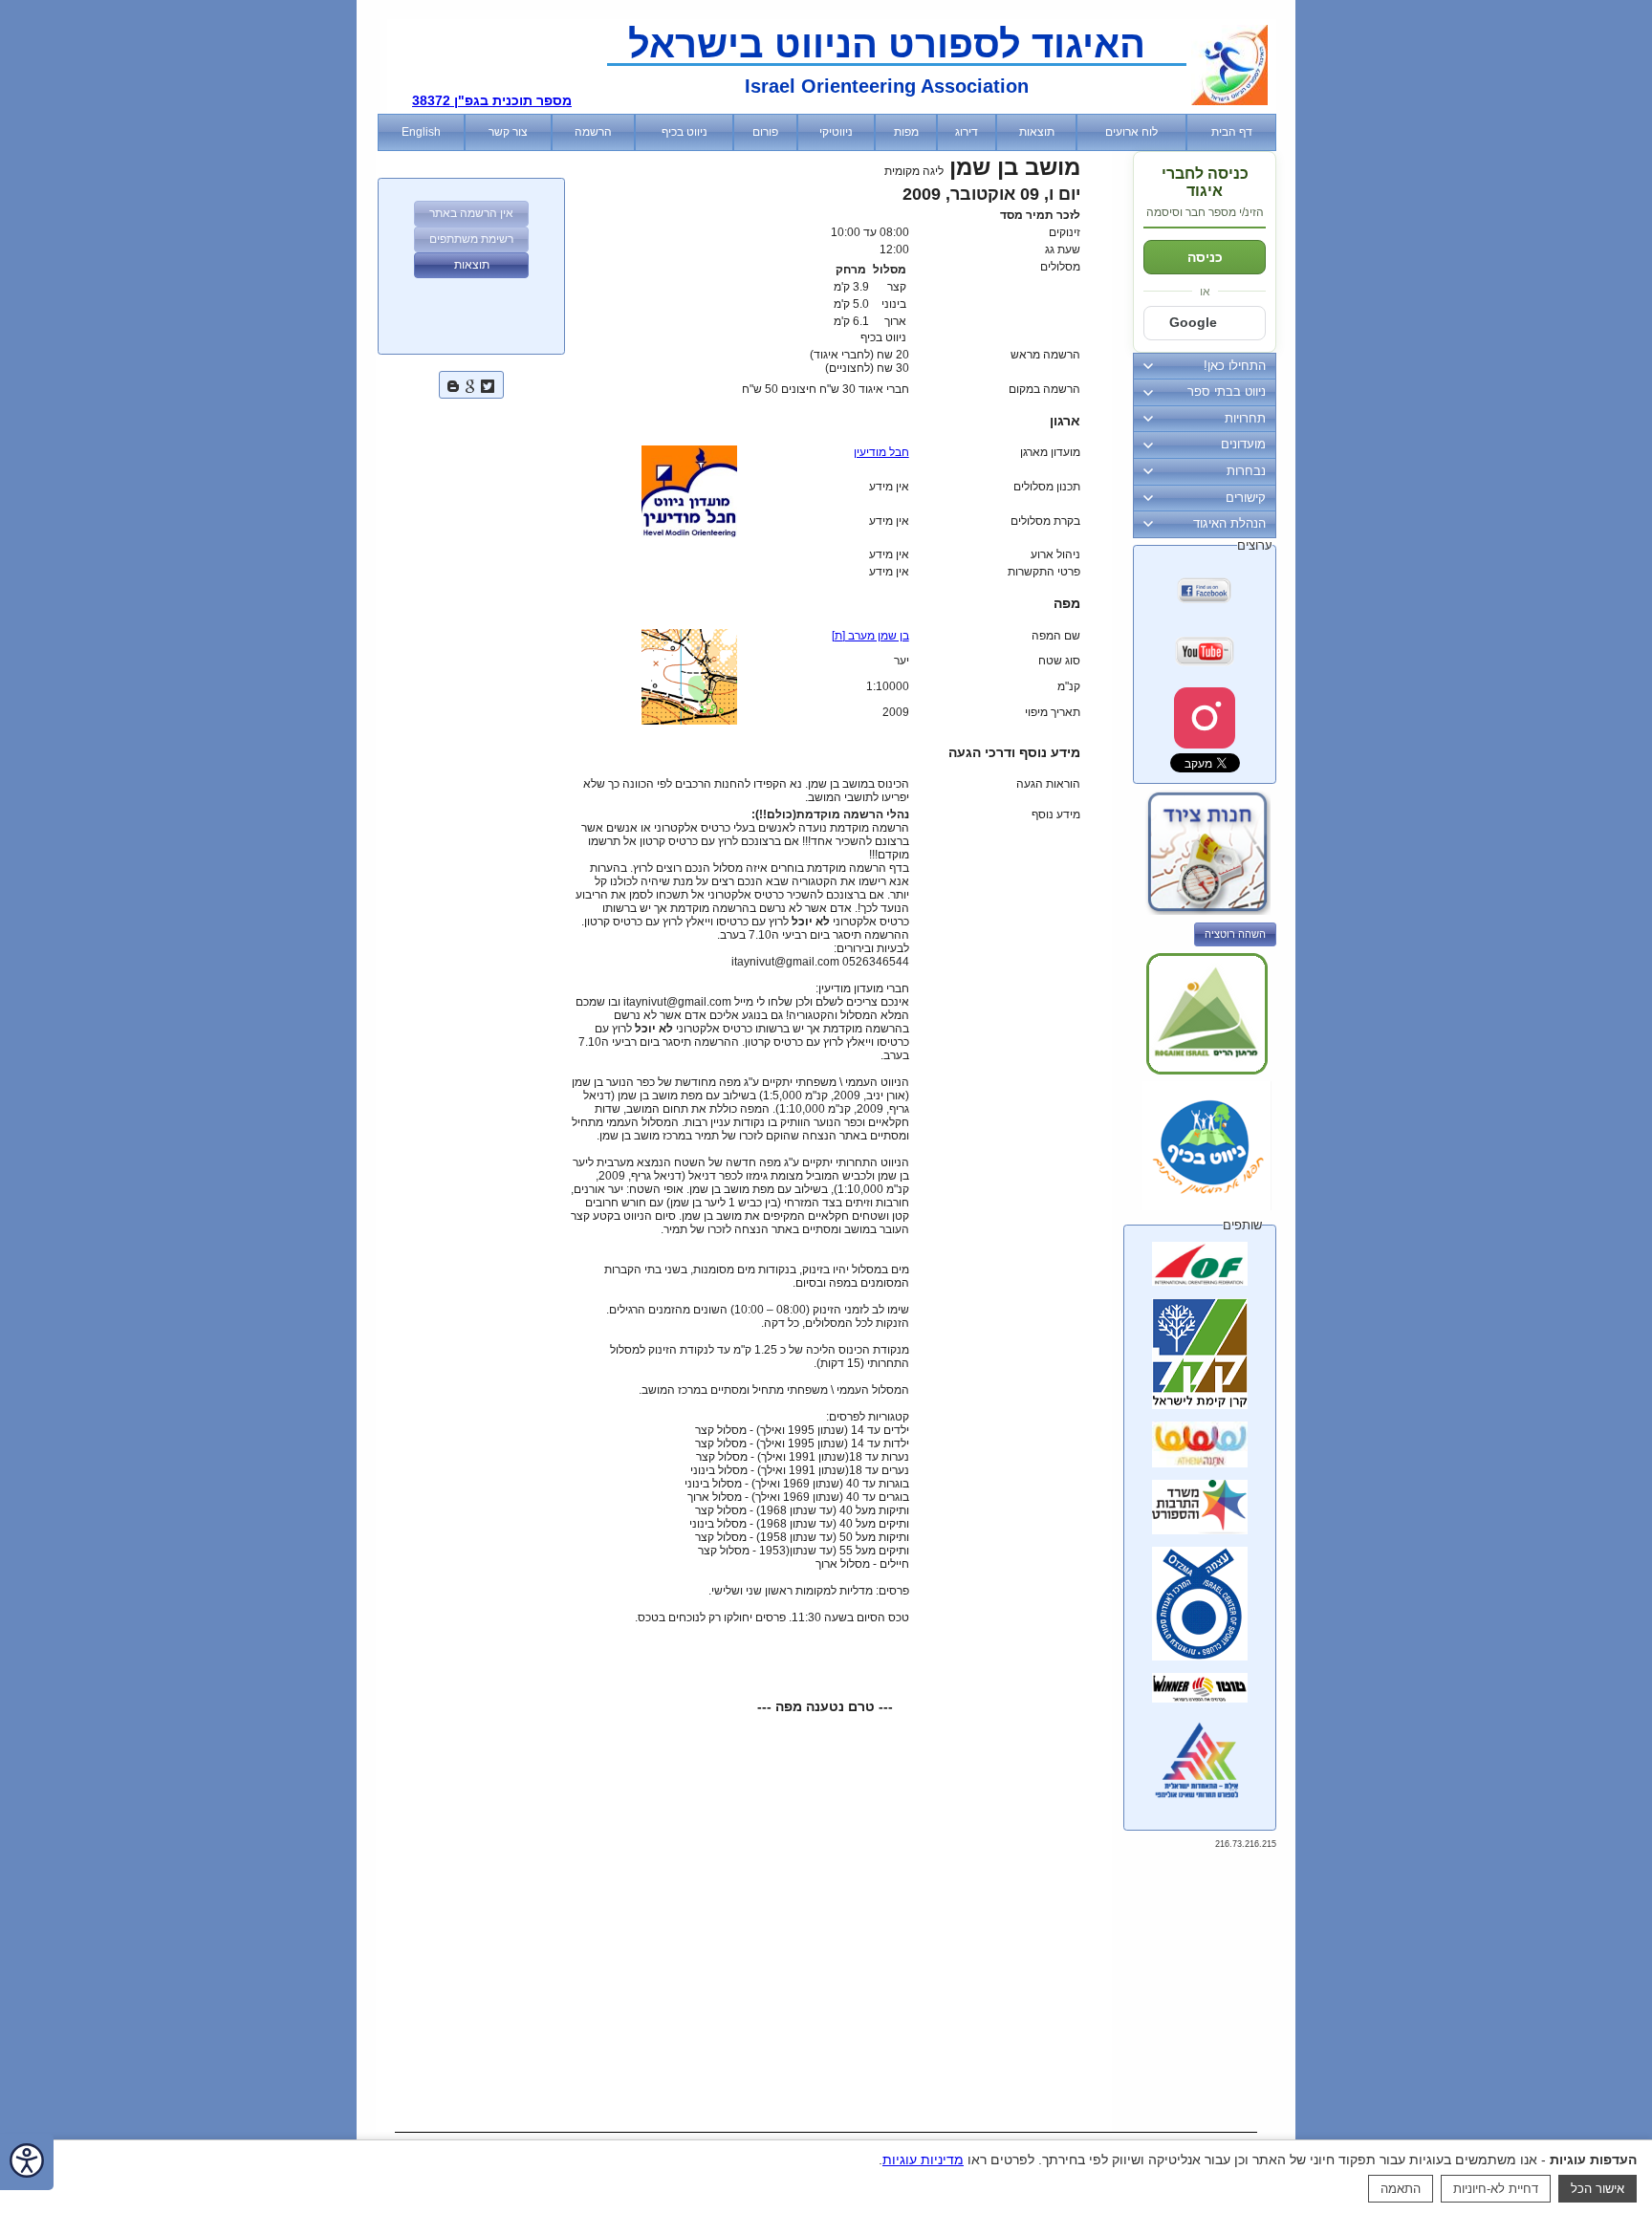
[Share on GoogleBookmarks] (470, 384)
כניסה (1205, 257)
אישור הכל (1598, 2189)
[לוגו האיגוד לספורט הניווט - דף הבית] (1229, 101)
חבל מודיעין (881, 452)
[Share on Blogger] (453, 384)
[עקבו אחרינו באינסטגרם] (1205, 718)
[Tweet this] (488, 384)
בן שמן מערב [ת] (870, 636)
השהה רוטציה (1235, 934)
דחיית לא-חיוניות (1496, 2189)
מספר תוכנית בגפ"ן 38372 (492, 100)
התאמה (1401, 2189)
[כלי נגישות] (27, 2162)
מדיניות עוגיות (923, 2160)
